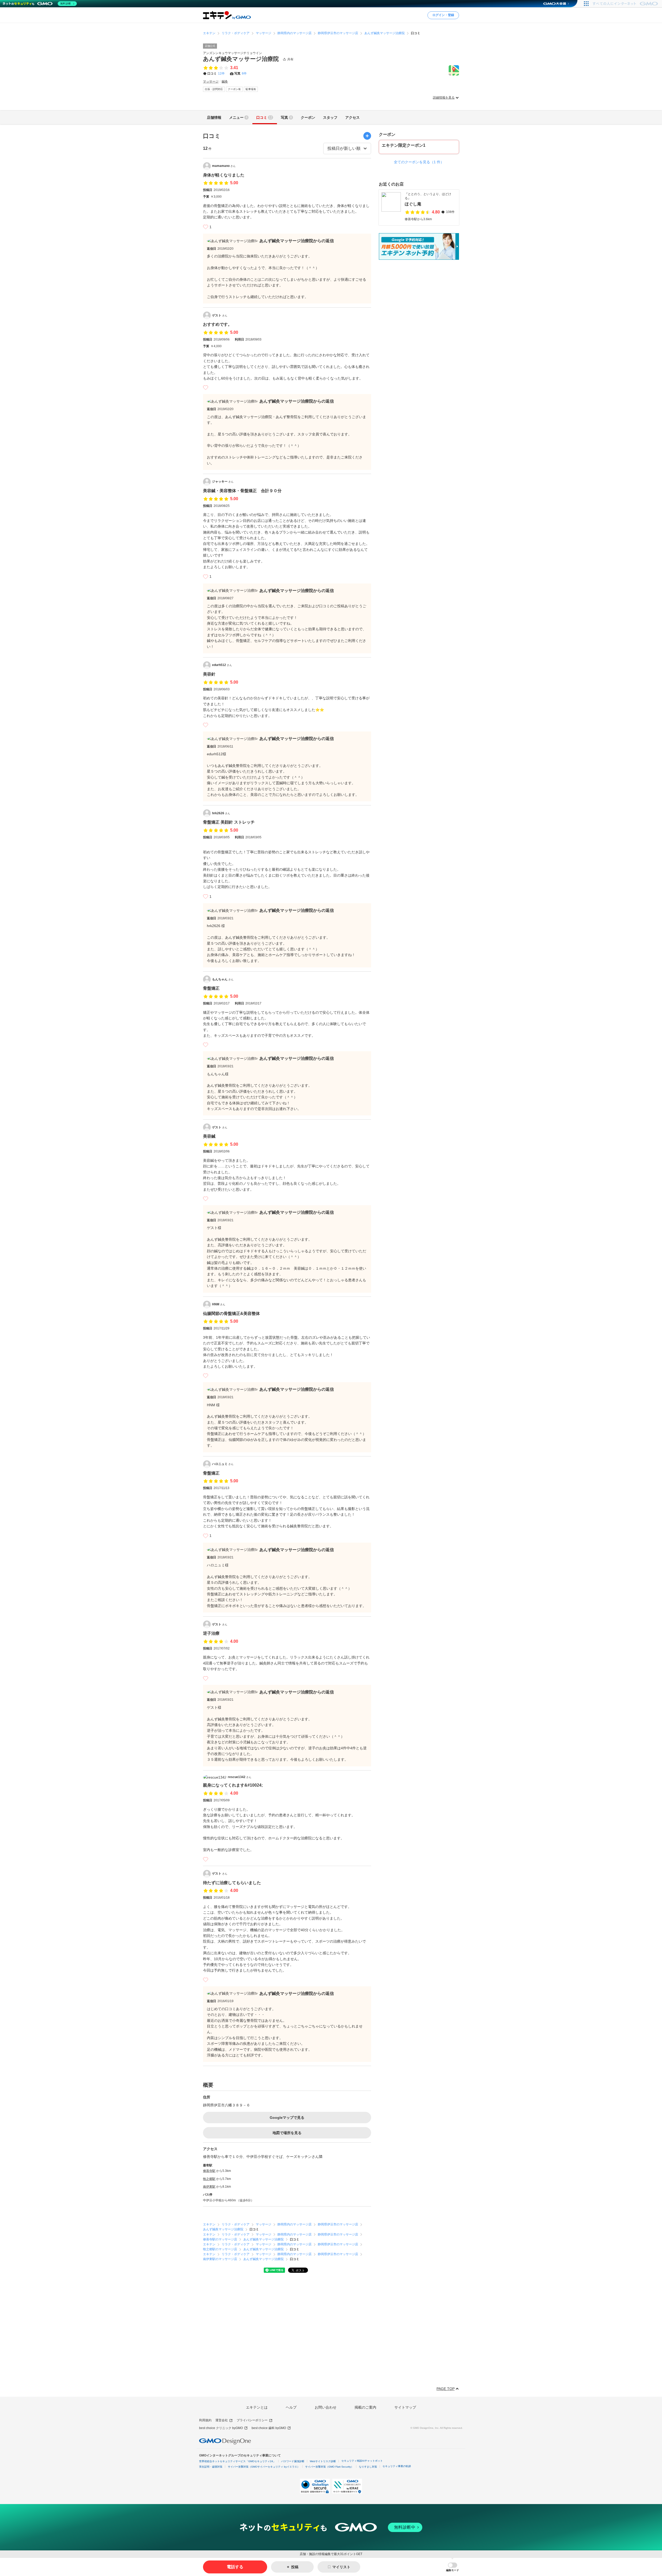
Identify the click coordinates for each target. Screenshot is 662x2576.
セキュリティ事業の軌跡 (397, 2466)
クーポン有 (234, 89)
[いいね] (206, 227)
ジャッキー (223, 482)
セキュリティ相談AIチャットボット (362, 2461)
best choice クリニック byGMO (221, 2428)
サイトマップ (405, 2407)
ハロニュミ (223, 1464)
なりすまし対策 (368, 2467)
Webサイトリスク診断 (323, 2461)
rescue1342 (240, 1777)
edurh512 (222, 665)
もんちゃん (223, 979)
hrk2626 (221, 813)
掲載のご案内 (365, 2407)
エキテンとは (257, 2407)
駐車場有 (251, 89)
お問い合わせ (326, 2407)
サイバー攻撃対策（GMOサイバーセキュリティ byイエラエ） (264, 2467)
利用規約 (205, 2420)
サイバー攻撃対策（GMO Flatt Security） (329, 2467)
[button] (453, 2567)
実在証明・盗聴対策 (211, 2467)
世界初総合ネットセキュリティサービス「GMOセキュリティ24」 (237, 2461)
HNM (219, 1304)
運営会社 (222, 2420)
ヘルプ (291, 2407)
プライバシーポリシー (252, 2420)
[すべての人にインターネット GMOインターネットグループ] (626, 4)
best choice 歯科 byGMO (269, 2428)
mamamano (224, 166)
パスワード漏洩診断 (293, 2461)
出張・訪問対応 (214, 89)
